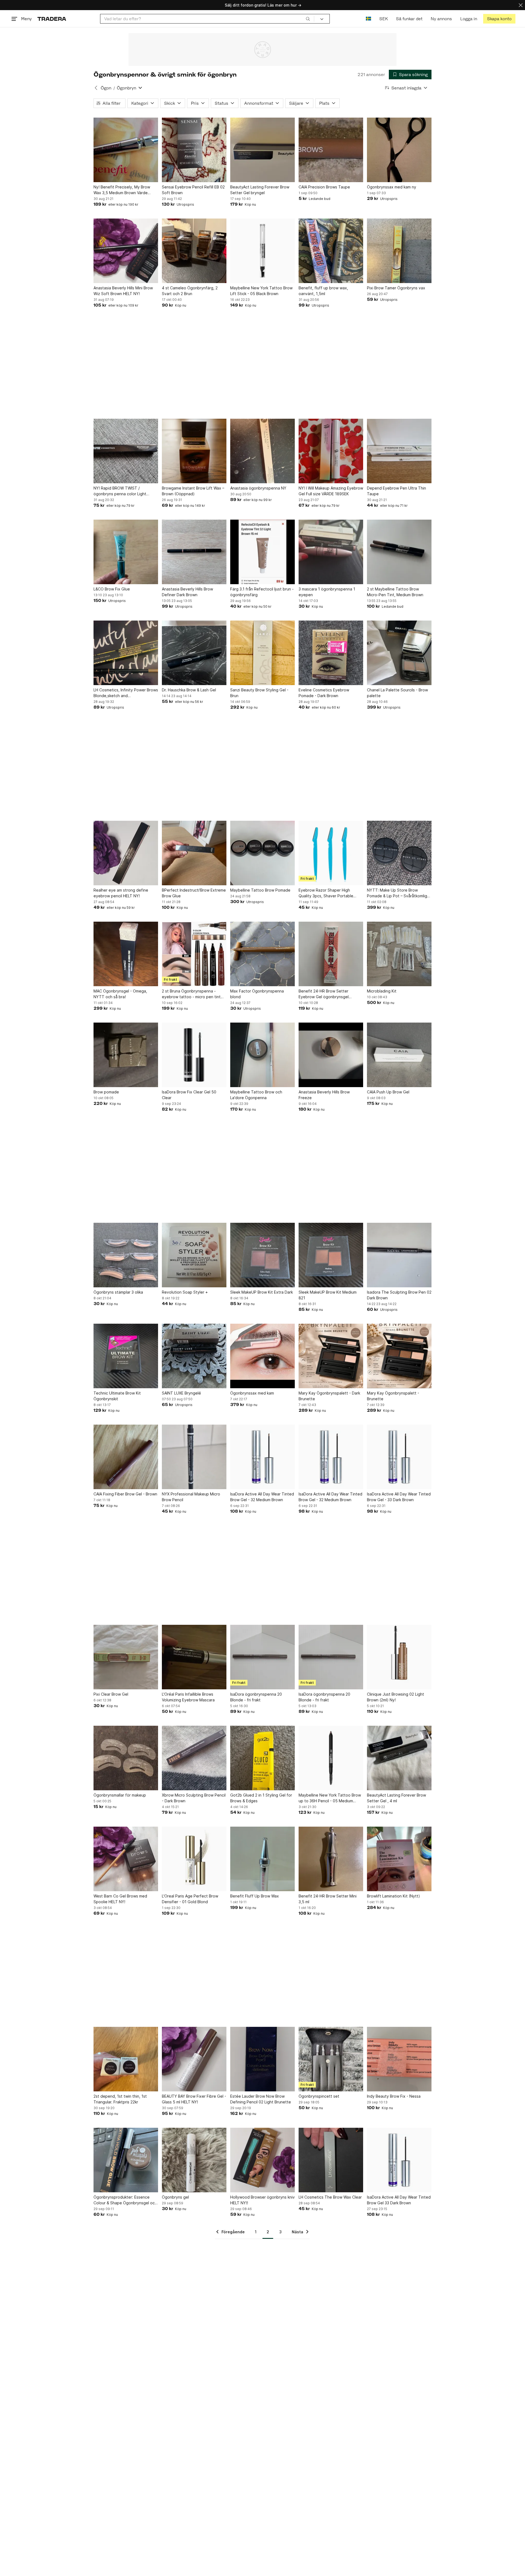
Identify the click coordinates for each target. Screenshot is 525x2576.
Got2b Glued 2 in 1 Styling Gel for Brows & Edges (261, 1798)
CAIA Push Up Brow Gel (388, 1092)
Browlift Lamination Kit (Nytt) (393, 1896)
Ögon (106, 88)
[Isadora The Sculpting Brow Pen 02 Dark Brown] (399, 1255)
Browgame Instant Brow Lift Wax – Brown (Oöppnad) (193, 491)
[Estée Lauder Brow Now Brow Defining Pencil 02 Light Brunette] (262, 2059)
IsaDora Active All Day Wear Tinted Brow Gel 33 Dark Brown (399, 2200)
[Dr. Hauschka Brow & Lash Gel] (194, 653)
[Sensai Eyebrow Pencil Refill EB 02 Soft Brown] (194, 150)
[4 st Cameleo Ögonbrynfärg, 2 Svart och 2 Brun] (194, 251)
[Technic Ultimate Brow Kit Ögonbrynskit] (126, 1356)
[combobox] (207, 19)
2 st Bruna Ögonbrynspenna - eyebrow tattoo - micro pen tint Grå (191, 994)
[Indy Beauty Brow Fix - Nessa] (399, 2059)
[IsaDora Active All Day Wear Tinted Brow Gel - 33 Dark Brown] (399, 1457)
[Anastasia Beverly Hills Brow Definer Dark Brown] (194, 552)
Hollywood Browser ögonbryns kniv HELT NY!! (262, 2200)
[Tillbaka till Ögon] (96, 88)
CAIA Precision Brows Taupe (324, 187)
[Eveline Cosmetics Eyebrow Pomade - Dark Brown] (331, 653)
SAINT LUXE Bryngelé (181, 1393)
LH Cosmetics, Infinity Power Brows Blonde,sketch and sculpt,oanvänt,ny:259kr (126, 693)
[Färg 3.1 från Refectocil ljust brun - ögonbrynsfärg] (262, 552)
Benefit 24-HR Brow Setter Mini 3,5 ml (328, 1899)
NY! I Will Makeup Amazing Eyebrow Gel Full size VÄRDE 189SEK (331, 491)
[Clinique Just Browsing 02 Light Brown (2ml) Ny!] (399, 1657)
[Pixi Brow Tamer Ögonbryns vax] (399, 251)
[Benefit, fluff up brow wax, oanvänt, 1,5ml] (331, 251)
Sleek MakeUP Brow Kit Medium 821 (328, 1295)
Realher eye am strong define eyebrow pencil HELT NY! (121, 893)
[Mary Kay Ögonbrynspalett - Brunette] (399, 1356)
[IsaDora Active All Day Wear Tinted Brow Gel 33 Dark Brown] (399, 2160)
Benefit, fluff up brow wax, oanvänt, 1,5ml (323, 291)
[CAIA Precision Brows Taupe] (331, 150)
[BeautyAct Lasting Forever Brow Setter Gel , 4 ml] (399, 1758)
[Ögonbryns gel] (194, 2160)
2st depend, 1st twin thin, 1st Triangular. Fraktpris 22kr (120, 2099)
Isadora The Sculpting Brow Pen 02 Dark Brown (399, 1295)
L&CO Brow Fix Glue (112, 589)
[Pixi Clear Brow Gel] (126, 1657)
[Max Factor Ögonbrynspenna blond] (262, 954)
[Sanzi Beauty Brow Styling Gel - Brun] (262, 653)
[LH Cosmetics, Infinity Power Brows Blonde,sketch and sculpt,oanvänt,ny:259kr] (126, 653)
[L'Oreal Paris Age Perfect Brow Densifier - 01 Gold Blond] (194, 1859)
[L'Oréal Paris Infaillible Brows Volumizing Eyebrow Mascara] (194, 1657)
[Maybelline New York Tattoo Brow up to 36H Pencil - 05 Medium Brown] (331, 1758)
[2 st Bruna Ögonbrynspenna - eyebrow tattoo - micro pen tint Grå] (194, 954)
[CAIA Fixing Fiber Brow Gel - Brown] (126, 1457)
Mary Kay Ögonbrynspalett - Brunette (393, 1396)
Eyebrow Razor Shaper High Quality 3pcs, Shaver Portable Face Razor (326, 893)
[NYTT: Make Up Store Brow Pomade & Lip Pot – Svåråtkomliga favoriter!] (399, 853)
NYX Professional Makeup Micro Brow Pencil (191, 1497)
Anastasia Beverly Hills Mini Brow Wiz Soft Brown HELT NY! (123, 291)
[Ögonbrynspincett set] (331, 2059)
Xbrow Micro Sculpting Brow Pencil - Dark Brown (194, 1798)
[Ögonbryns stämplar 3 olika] (126, 1255)
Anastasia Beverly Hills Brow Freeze (324, 1095)
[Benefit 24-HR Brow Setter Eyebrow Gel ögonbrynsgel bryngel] (331, 954)
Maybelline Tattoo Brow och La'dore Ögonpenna (256, 1095)
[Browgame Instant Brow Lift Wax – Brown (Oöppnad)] (194, 451)
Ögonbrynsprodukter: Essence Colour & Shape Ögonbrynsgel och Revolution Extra (125, 2200)
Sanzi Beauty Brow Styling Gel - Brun (259, 693)
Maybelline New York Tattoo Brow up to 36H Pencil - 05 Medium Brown (330, 1798)
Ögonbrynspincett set (319, 2096)
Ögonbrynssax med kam (252, 1393)
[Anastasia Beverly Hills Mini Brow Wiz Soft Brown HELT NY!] (126, 251)
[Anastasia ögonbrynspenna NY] (262, 451)
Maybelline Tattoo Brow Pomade (260, 890)
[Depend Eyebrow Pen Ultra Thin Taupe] (399, 451)
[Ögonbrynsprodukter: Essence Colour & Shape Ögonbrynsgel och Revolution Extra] (126, 2160)
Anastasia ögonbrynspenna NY (258, 488)
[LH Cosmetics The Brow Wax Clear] (331, 2160)
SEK (383, 19)
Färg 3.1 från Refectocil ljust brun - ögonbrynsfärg (262, 592)
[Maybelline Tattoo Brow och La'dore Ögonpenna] (262, 1055)
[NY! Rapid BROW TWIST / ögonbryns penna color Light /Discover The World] (126, 451)
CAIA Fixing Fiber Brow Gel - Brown (125, 1494)
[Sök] (308, 19)
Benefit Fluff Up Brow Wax (255, 1896)
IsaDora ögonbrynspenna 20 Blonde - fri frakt (256, 1697)
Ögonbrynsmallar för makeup (120, 1795)
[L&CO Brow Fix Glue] (126, 552)
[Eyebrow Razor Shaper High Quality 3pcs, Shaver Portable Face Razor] (331, 853)
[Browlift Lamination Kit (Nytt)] (399, 1859)
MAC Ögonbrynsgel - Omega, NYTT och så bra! (120, 994)
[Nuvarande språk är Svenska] (368, 19)
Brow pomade (106, 1092)
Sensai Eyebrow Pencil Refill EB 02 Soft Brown (193, 190)
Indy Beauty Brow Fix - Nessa (394, 2096)
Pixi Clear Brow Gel (111, 1694)
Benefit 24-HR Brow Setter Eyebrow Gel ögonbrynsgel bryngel (324, 994)
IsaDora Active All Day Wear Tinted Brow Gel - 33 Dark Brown (399, 1497)
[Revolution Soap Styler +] (194, 1255)
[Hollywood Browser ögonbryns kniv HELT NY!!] (262, 2160)
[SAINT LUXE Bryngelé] (194, 1356)
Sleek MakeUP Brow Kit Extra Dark (262, 1292)
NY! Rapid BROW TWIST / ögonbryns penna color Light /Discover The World (120, 491)
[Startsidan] (52, 19)
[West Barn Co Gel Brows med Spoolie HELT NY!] (126, 1859)
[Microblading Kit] (399, 954)
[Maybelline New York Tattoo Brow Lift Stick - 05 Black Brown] (262, 251)
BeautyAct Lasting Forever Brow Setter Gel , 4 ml (396, 1798)
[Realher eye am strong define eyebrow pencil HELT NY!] (126, 853)
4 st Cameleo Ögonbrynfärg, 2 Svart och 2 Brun (190, 291)
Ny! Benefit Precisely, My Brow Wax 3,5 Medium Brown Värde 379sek (122, 190)
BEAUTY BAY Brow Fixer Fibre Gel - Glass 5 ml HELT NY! (194, 2099)
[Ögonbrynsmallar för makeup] (126, 1758)
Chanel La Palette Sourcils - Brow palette (397, 693)
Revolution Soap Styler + (185, 1292)
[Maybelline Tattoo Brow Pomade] (262, 853)
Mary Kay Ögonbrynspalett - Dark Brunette (329, 1396)
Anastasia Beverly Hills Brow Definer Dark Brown (187, 592)
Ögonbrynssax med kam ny (392, 187)
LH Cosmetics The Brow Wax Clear (330, 2197)
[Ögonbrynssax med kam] (262, 1356)
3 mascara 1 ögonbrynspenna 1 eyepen (327, 592)
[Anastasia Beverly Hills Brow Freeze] (331, 1055)
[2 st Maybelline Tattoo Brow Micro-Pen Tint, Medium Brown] (399, 552)
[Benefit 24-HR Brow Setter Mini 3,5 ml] (331, 1859)
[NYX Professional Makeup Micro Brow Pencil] (194, 1457)
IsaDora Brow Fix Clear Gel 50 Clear (189, 1095)
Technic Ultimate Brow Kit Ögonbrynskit (117, 1396)
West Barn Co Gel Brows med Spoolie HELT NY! (120, 1899)
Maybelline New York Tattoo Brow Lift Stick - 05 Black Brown (261, 291)
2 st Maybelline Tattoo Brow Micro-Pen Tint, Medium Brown (395, 592)
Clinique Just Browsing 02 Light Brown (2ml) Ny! (396, 1697)
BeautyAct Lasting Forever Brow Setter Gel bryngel (260, 190)
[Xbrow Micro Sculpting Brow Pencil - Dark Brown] (194, 1758)
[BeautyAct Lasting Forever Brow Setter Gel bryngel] (262, 150)
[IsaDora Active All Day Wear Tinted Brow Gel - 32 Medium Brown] (262, 1457)
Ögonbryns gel (175, 2197)
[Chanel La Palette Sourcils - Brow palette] (399, 653)
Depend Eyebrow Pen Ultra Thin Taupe (396, 491)
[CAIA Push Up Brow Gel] (399, 1055)
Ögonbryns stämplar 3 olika (118, 1292)
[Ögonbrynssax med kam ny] (399, 150)
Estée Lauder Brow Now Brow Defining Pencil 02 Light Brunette (261, 2099)
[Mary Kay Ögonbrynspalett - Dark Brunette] (331, 1356)
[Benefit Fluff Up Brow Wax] (262, 1859)
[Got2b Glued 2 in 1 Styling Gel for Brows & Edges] (262, 1758)
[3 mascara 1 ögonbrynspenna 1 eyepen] (331, 552)
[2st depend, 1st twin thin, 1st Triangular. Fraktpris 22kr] (126, 2059)
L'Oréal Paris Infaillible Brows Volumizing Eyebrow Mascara (188, 1697)
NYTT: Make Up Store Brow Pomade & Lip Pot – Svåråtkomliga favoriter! (398, 893)
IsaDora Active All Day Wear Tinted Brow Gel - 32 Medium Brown (262, 1497)
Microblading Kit (382, 991)
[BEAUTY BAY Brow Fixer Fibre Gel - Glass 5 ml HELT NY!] (194, 2059)
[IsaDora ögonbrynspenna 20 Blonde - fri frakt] (262, 1657)
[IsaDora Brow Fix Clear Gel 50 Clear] (194, 1055)
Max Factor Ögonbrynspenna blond (257, 994)
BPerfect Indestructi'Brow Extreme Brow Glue (194, 893)
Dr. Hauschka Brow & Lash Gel (189, 690)
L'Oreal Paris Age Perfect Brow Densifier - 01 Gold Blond (190, 1899)
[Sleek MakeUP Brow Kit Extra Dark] (262, 1255)
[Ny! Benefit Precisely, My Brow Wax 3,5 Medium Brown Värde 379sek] (126, 150)
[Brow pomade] (126, 1055)
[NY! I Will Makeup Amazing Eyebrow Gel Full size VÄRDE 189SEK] (331, 451)
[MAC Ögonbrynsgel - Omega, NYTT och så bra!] (126, 954)
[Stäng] (521, 5)
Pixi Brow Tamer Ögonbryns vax (396, 288)
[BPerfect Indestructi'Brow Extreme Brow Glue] (194, 853)
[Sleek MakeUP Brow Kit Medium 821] (331, 1255)
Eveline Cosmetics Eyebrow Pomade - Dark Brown (324, 693)
